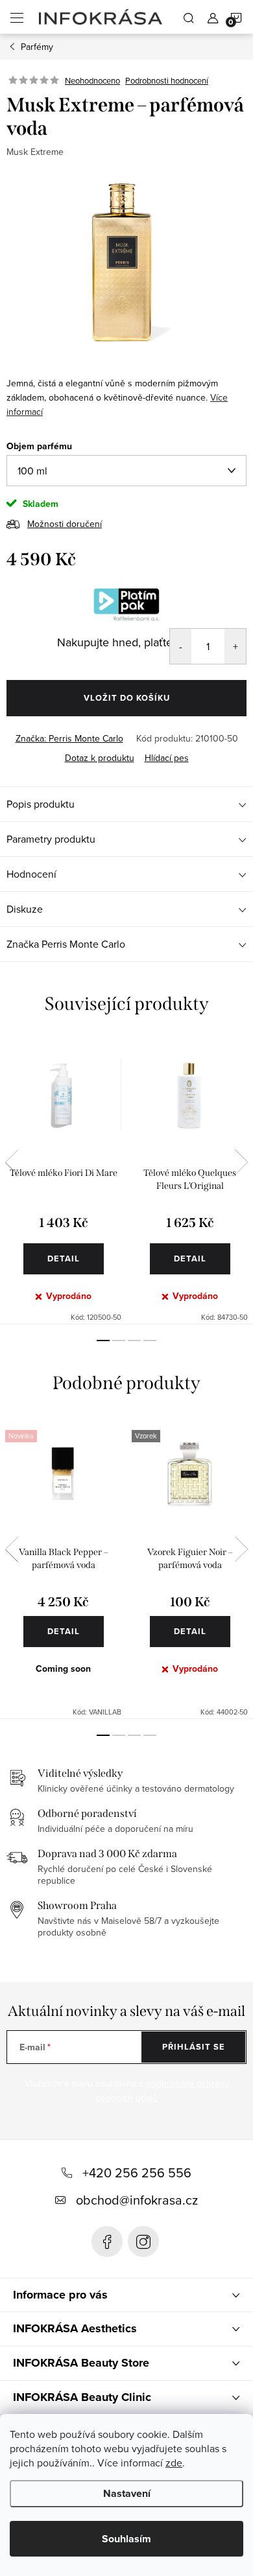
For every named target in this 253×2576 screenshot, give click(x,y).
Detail (64, 1259)
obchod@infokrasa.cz (137, 2200)
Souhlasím (126, 2539)
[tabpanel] (63, 1180)
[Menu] (17, 17)
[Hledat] (189, 17)
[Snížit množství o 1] (181, 646)
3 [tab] (134, 1341)
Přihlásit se (194, 2047)
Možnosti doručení (65, 524)
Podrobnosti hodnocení (167, 80)
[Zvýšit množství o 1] (235, 646)
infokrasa (143, 2242)
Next (241, 1162)
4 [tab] (150, 1341)
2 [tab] (119, 1341)
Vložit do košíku (127, 698)
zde (174, 2463)
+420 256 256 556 (137, 2172)
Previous (12, 1162)
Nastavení (127, 2493)
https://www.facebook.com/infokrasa (107, 2242)
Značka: (69, 738)
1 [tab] (103, 1341)
